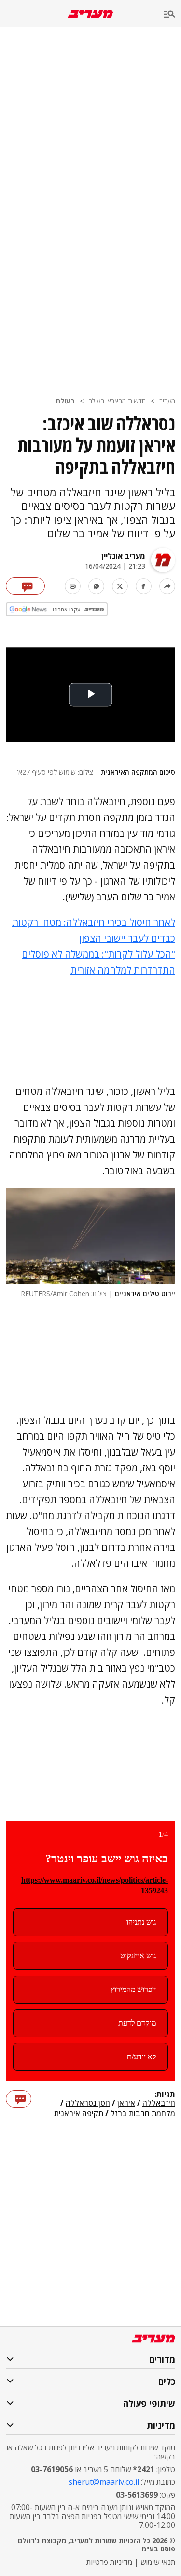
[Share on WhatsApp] (96, 586)
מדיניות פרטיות (109, 2562)
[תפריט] (172, 15)
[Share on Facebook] (144, 586)
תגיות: (165, 2095)
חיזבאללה (159, 2103)
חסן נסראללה (88, 2103)
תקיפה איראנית (79, 2114)
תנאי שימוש (158, 2562)
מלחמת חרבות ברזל (143, 2114)
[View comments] (25, 586)
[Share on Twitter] (120, 586)
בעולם (65, 401)
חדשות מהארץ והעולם (117, 401)
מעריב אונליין (123, 556)
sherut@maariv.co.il (104, 2482)
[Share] (167, 586)
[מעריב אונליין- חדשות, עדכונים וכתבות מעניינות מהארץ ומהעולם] (90, 14)
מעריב (167, 401)
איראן (126, 2103)
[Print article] (73, 586)
